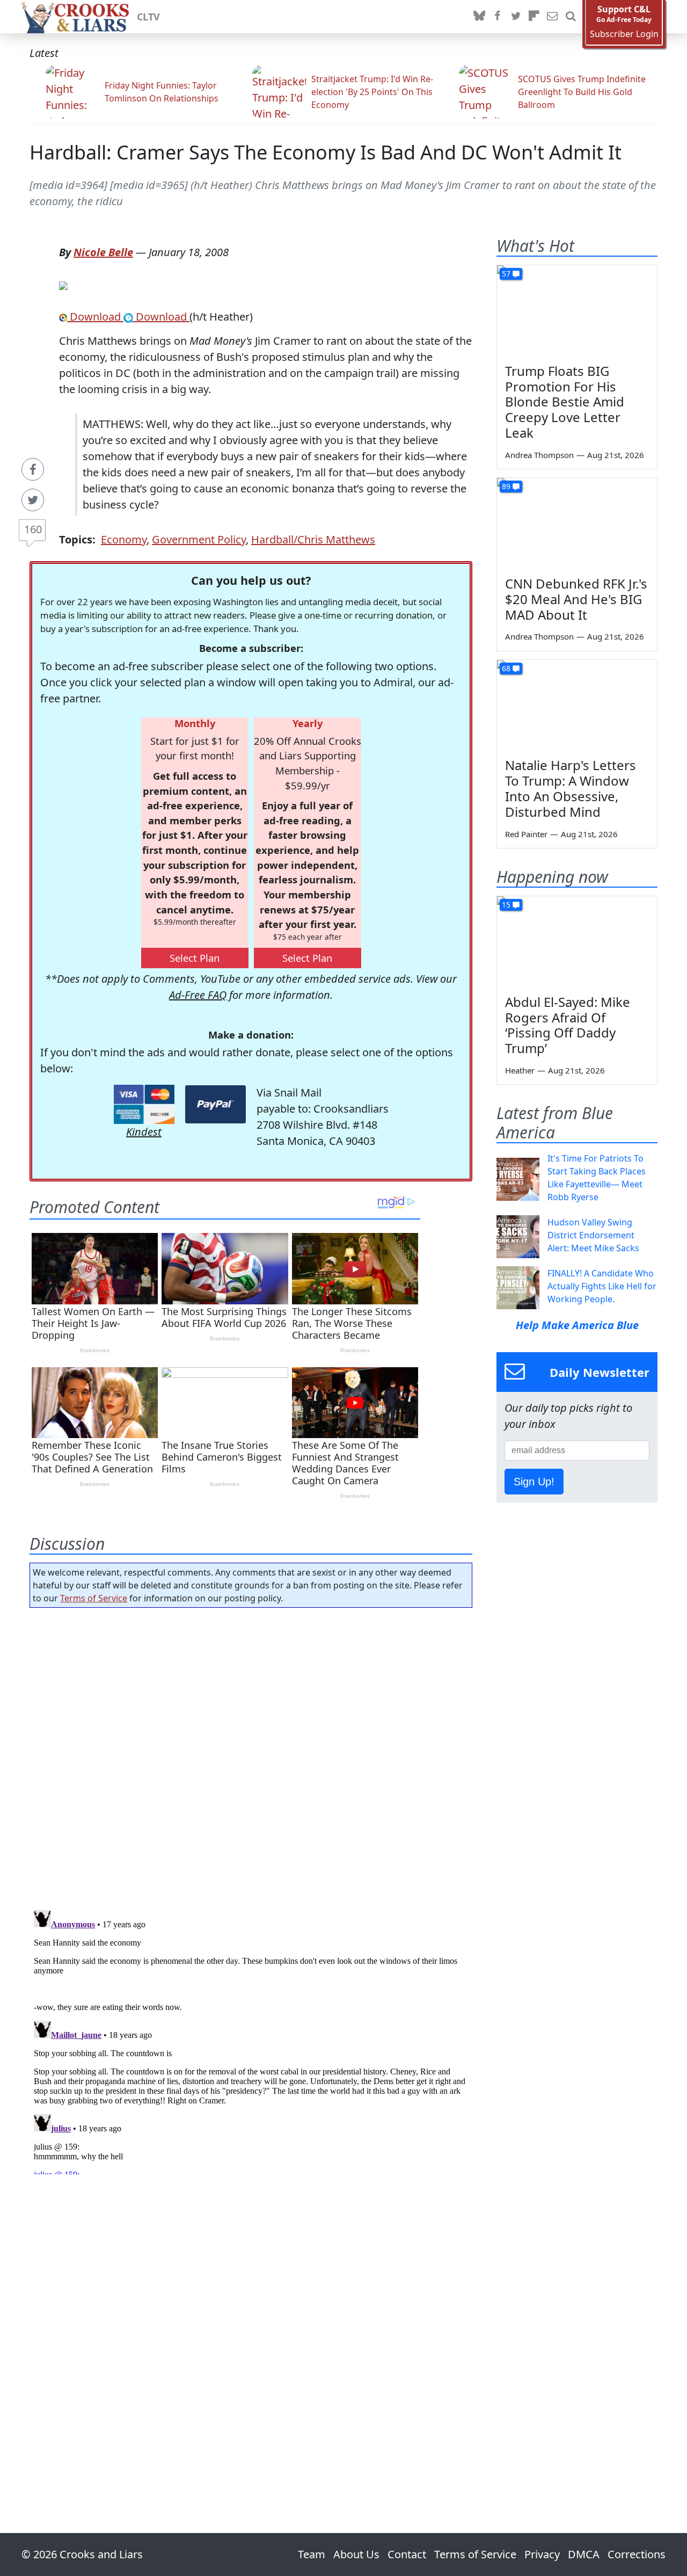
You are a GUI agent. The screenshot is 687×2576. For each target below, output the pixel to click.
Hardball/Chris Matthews (313, 539)
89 (506, 486)
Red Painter (526, 834)
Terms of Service (94, 1598)
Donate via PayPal (215, 1104)
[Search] (571, 17)
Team (312, 2554)
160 (33, 529)
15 (506, 905)
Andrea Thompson (539, 455)
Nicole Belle (103, 252)
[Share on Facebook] (33, 469)
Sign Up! (534, 1482)
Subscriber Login (624, 34)
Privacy (542, 2554)
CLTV (148, 17)
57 (506, 274)
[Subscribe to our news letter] (552, 17)
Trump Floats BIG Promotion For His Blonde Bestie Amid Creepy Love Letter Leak (565, 402)
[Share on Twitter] (33, 500)
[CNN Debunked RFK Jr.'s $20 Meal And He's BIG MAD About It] (577, 523)
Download (95, 317)
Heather (520, 1070)
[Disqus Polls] (251, 1755)
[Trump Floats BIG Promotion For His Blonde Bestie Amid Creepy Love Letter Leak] (577, 310)
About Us (356, 2554)
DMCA (584, 2554)
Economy (124, 539)
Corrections (637, 2554)
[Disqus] (251, 2040)
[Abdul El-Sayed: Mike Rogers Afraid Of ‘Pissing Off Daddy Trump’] (577, 941)
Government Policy (199, 539)
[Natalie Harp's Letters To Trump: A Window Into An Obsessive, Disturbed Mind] (577, 705)
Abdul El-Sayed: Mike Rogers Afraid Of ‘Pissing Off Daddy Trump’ (568, 1025)
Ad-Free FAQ (198, 995)
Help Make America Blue (577, 1325)
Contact (407, 2554)
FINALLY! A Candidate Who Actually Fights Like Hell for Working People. (602, 1286)
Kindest (144, 1132)
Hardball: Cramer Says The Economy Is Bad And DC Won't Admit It (326, 152)
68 (506, 668)
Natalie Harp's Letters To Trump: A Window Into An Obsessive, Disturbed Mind (571, 788)
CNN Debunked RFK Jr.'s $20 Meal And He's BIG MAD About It (576, 599)
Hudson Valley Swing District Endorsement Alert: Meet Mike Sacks (593, 1235)
